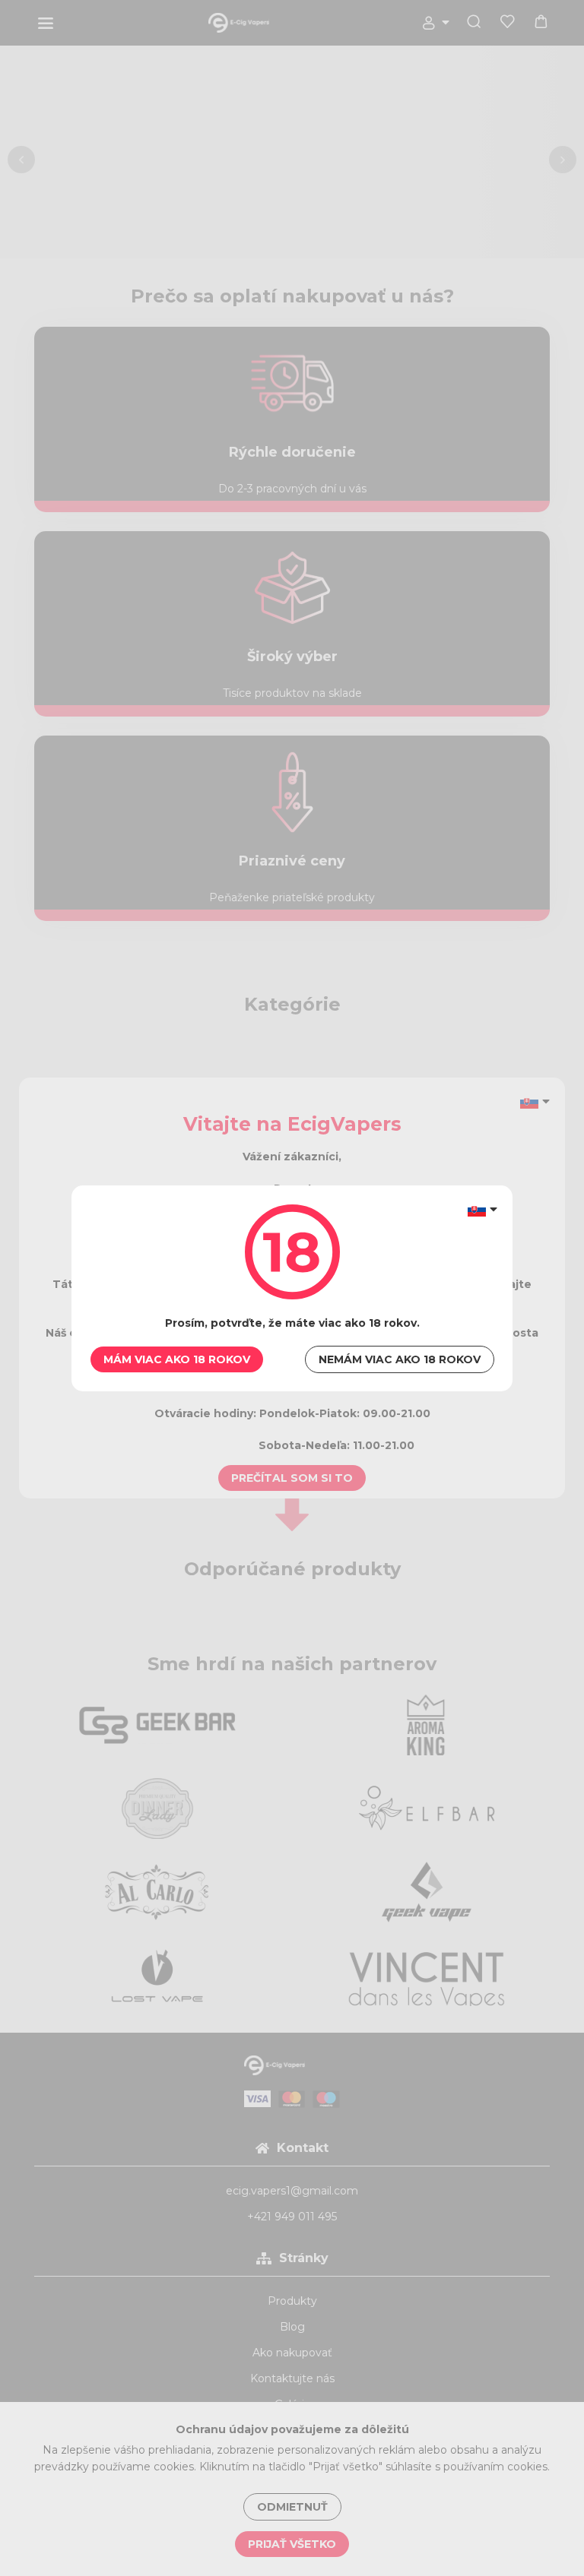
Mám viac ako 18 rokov (177, 1359)
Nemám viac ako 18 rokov (400, 1359)
